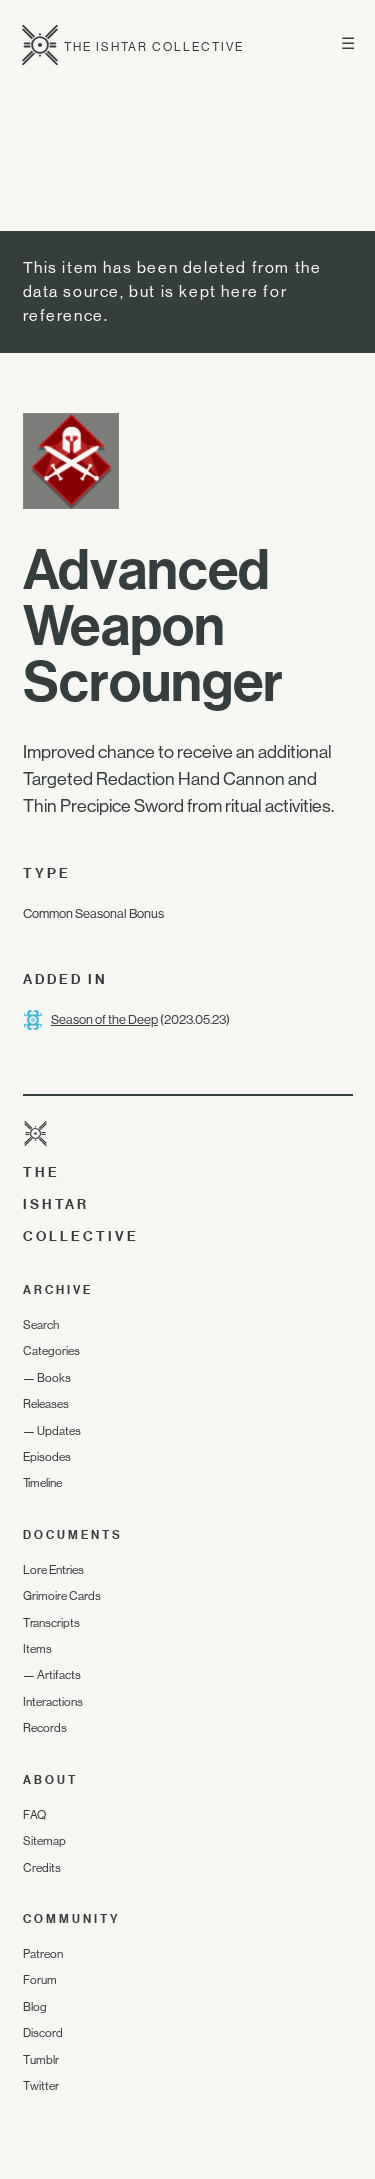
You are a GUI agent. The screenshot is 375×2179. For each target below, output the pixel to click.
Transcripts (51, 1623)
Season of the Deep (104, 1019)
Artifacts (59, 1675)
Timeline (42, 1483)
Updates (59, 1431)
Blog (35, 2007)
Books (54, 1378)
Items (37, 1649)
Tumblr (41, 2060)
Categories (51, 1351)
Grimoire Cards (62, 1596)
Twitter (41, 2086)
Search (41, 1325)
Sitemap (44, 1841)
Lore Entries (53, 1570)
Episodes (47, 1457)
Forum (40, 1980)
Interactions (53, 1702)
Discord (43, 2033)
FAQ (34, 1815)
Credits (42, 1868)
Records (45, 1728)
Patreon (43, 1954)
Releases (46, 1404)
